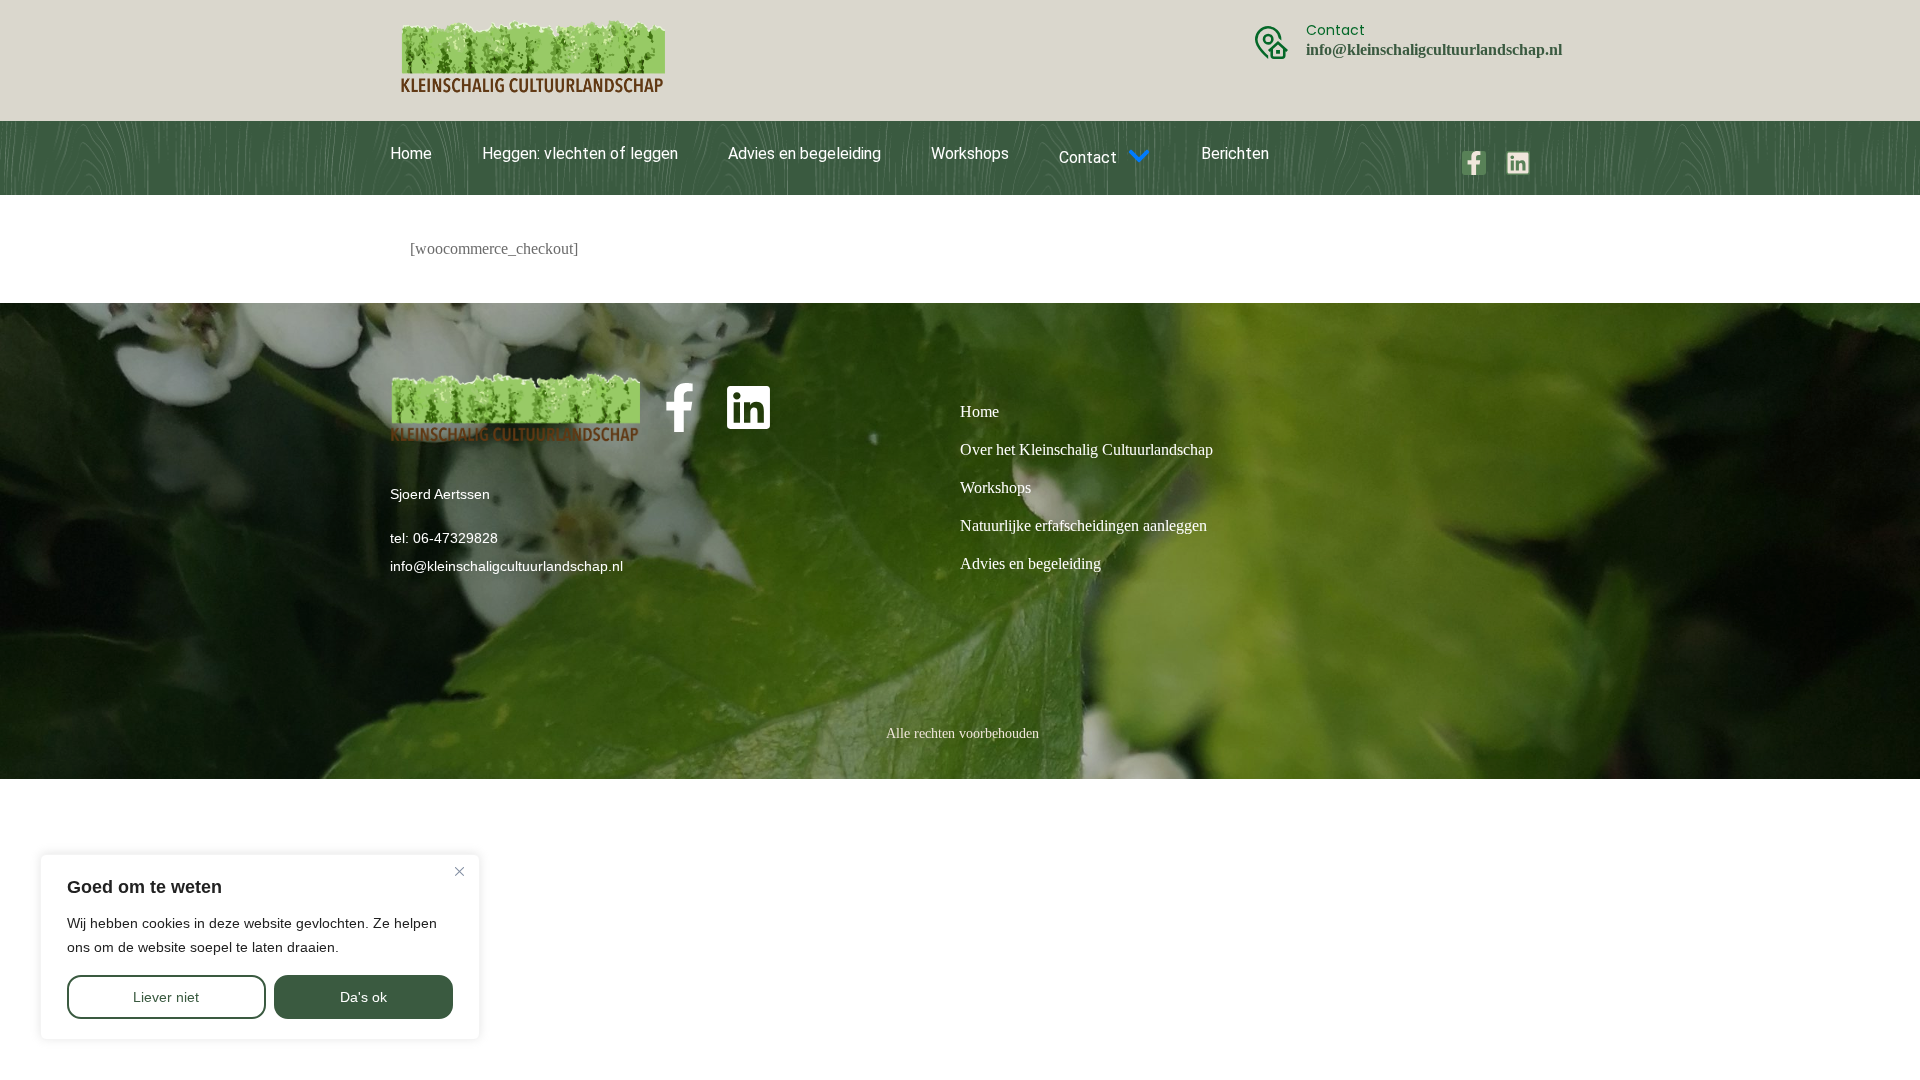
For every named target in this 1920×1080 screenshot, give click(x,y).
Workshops (970, 153)
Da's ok (363, 997)
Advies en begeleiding (804, 153)
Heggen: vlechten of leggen (580, 153)
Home (411, 153)
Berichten (1235, 153)
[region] (260, 947)
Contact (1088, 157)
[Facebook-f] (1474, 163)
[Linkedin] (1518, 163)
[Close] (459, 871)
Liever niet (166, 997)
